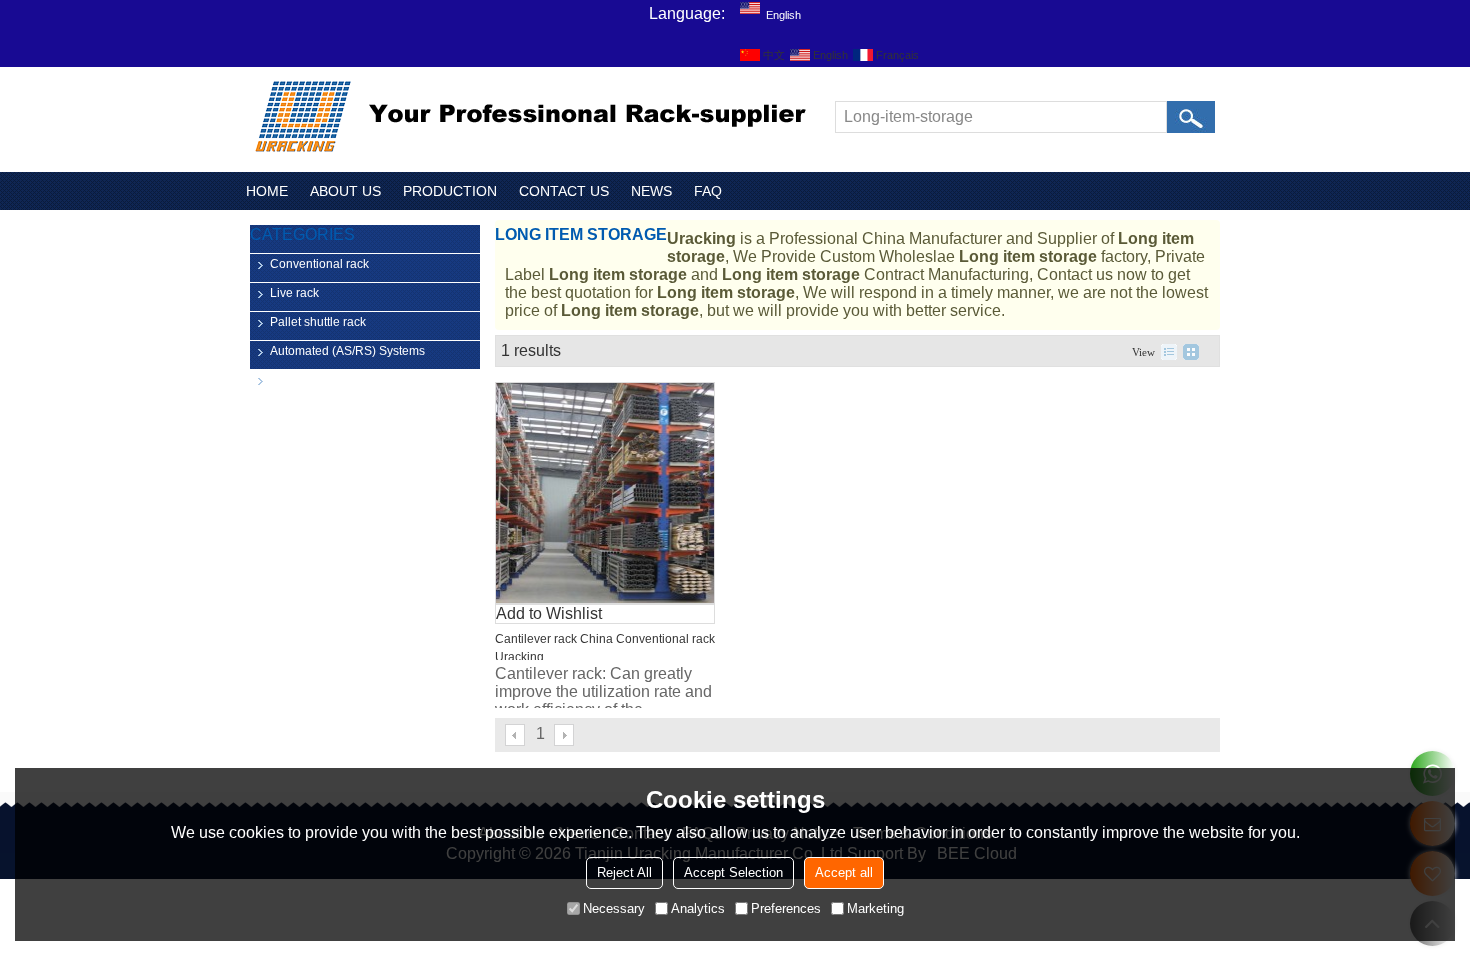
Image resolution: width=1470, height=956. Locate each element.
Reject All (624, 872)
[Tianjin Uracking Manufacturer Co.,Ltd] (535, 117)
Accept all (844, 872)
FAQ (708, 191)
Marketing (875, 908)
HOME (267, 191)
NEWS (651, 191)
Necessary (614, 908)
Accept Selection (733, 872)
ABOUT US (345, 191)
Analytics (698, 908)
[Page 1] (516, 735)
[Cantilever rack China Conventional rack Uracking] (605, 493)
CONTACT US (564, 191)
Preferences (786, 908)
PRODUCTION (450, 191)
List (1169, 352)
